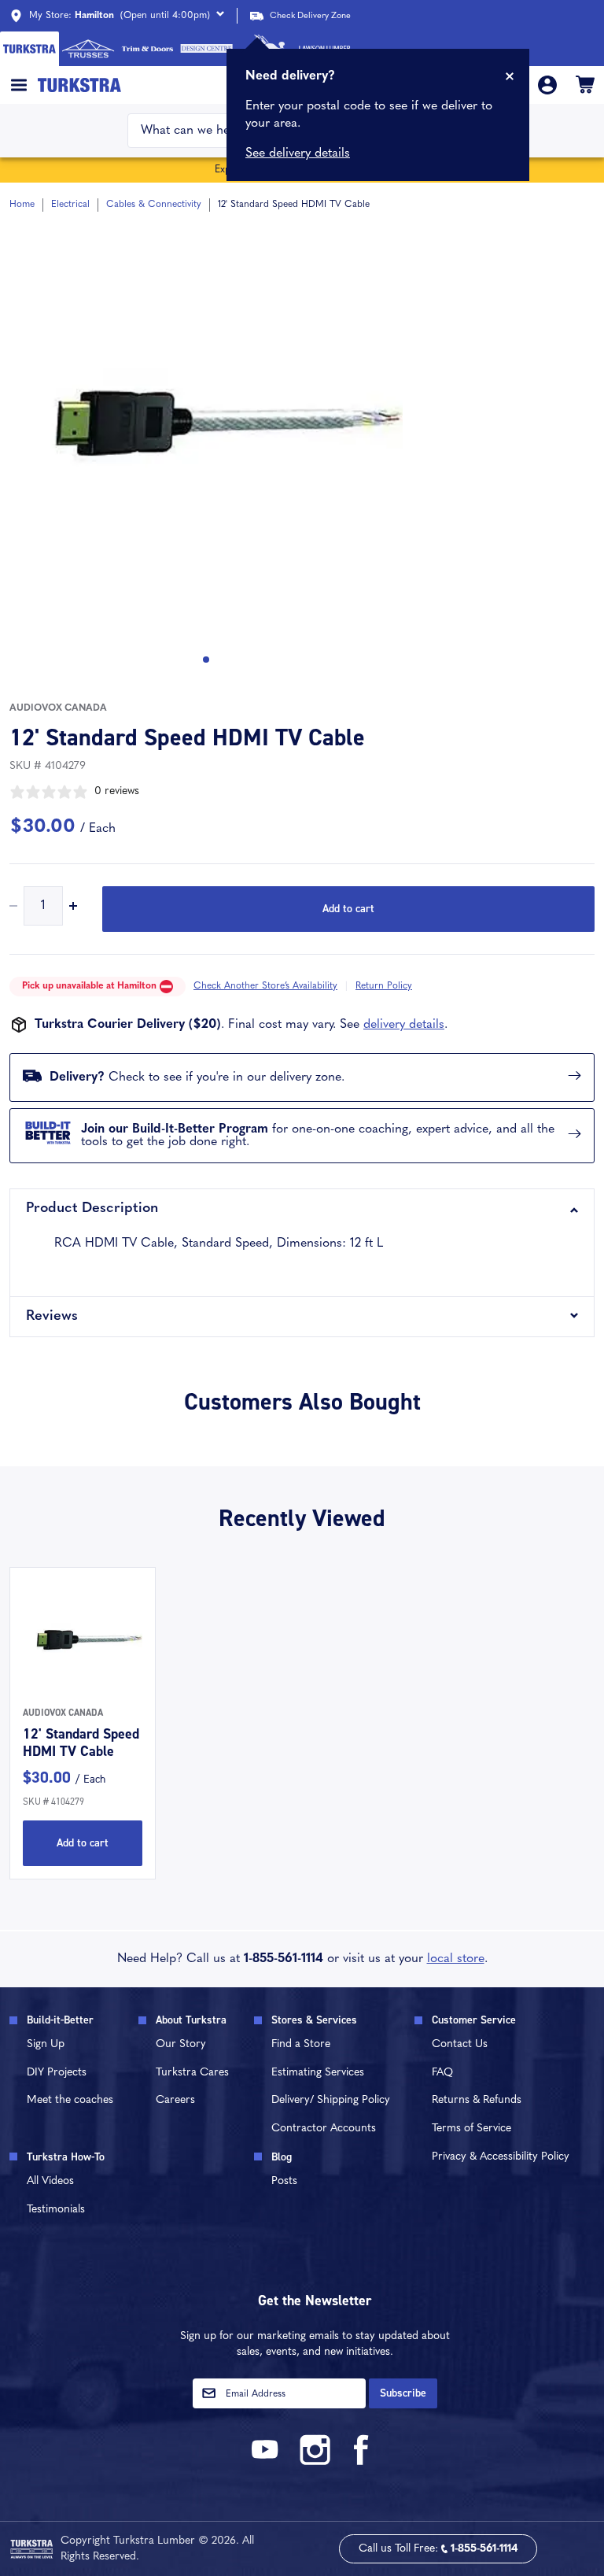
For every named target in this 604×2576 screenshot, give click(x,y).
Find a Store (301, 2044)
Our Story (181, 2044)
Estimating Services (318, 2073)
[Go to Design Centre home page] (206, 49)
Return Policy (384, 986)
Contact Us (460, 2044)
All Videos (50, 2181)
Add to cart (348, 909)
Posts (284, 2181)
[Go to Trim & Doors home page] (147, 49)
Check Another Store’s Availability (265, 986)
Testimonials (56, 2210)
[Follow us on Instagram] (315, 2462)
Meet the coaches (70, 2100)
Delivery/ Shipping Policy (331, 2100)
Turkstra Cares (192, 2073)
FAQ (442, 2073)
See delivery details (298, 153)
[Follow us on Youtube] (267, 2462)
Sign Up (46, 2044)
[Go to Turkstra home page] (29, 49)
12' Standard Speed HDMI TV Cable (81, 1743)
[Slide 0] (206, 660)
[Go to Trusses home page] (88, 49)
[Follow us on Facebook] (362, 2462)
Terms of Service (471, 2129)
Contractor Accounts (324, 2129)
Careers (175, 2100)
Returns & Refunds (477, 2100)
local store (456, 1959)
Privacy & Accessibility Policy (501, 2157)
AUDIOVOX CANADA (58, 708)
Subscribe (403, 2393)
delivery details (404, 1025)
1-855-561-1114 (284, 1959)
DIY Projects (57, 2073)
